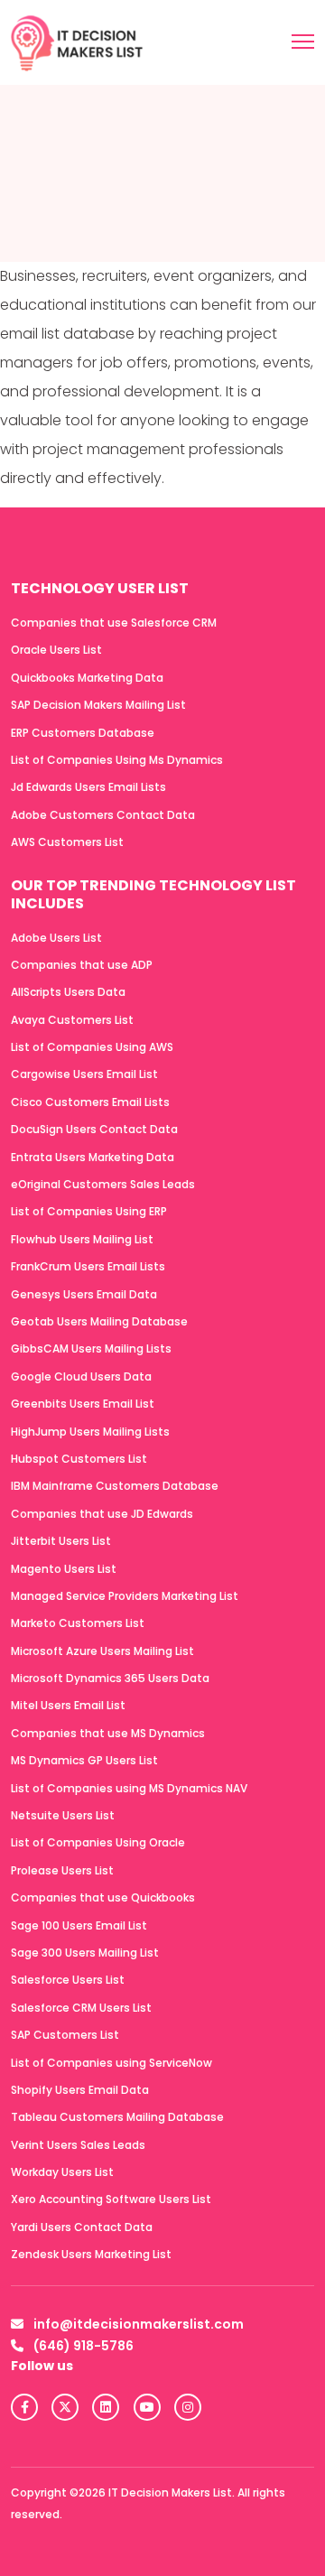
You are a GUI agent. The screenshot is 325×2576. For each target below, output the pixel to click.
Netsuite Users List (63, 1815)
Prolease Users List (62, 1870)
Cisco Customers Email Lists (90, 1102)
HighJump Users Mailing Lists (90, 1432)
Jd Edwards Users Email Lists (88, 787)
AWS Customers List (67, 842)
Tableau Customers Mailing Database (117, 2117)
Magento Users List (64, 1569)
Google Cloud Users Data (81, 1376)
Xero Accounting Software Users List (111, 2199)
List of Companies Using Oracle (98, 1842)
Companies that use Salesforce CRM (114, 623)
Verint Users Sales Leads (78, 2145)
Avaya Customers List (72, 1020)
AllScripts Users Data (68, 992)
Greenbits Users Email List (83, 1404)
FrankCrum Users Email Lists (88, 1266)
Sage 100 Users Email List (79, 1925)
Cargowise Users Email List (84, 1074)
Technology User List (100, 588)
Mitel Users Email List (68, 1705)
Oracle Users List (56, 650)
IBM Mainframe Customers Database (115, 1486)
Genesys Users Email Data (84, 1294)
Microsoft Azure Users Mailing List (102, 1651)
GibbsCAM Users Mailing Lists (91, 1348)
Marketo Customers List (78, 1623)
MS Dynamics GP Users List (84, 1760)
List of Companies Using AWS (92, 1047)
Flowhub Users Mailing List (82, 1239)
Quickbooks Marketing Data (87, 678)
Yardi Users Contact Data (82, 2227)
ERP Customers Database (83, 733)
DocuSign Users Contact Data (94, 1129)
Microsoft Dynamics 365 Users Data (110, 1678)
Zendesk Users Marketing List (91, 2254)
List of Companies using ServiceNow (111, 2063)
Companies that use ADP (82, 965)
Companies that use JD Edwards (102, 1514)
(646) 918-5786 (82, 2346)
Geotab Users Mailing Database (99, 1321)
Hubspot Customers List (79, 1459)
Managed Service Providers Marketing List (125, 1596)
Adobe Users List (56, 938)
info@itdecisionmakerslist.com (137, 2324)
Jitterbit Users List (61, 1541)
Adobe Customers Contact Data (103, 815)
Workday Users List (62, 2172)
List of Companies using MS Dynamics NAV (129, 1788)
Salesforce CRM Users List (81, 2008)
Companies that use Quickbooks (103, 1897)
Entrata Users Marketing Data (93, 1157)
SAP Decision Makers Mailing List (98, 705)
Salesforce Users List (68, 1980)
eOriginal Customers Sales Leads (103, 1184)
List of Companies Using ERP (89, 1211)
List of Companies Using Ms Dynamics (117, 760)
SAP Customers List (65, 2035)
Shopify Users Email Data (80, 2090)
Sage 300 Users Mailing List (85, 1953)
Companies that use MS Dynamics (108, 1733)
